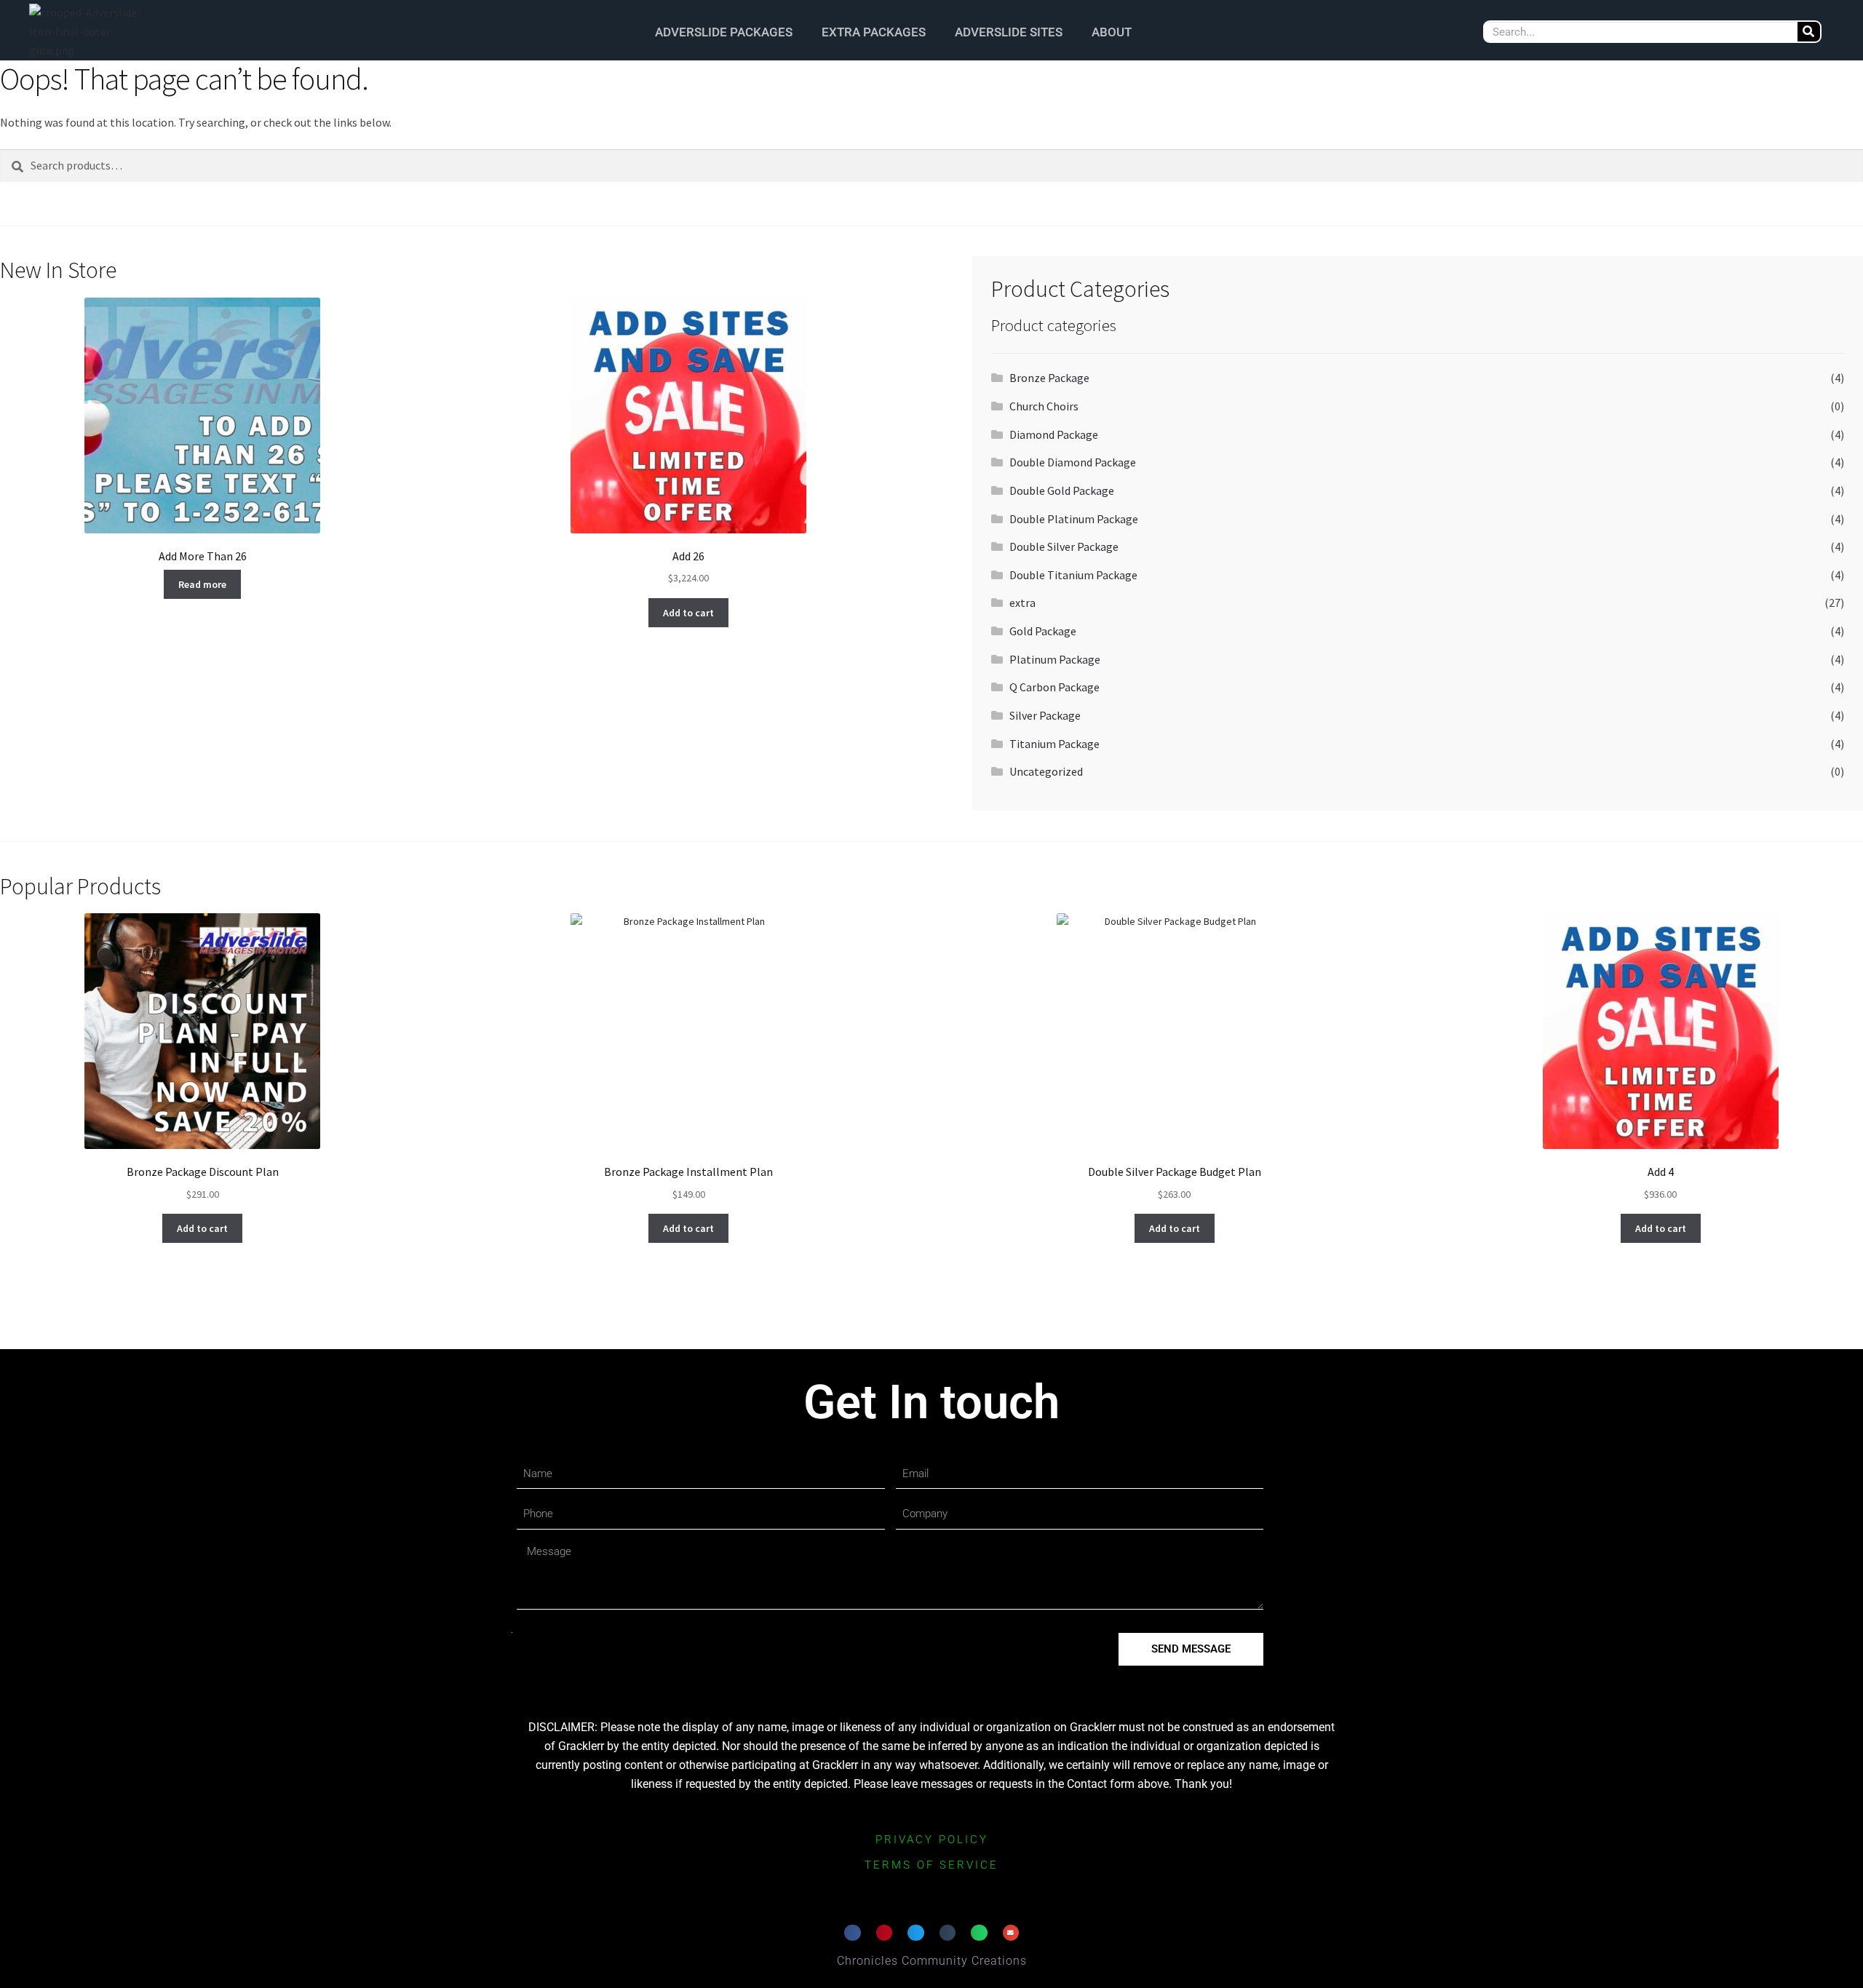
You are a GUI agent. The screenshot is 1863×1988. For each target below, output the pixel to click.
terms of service (931, 1865)
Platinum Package (1055, 659)
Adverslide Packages (724, 32)
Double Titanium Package (1073, 575)
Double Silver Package (1064, 546)
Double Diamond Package (1073, 462)
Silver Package (1045, 715)
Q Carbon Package (1054, 687)
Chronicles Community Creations (932, 1961)
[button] (853, 1933)
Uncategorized (1046, 771)
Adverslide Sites (1009, 32)
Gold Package (1043, 631)
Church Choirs (1044, 406)
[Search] (1809, 32)
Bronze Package (1049, 378)
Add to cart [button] (688, 613)
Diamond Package (1054, 434)
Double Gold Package (1062, 490)
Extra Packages (874, 32)
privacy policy (932, 1840)
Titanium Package (1054, 744)
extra (1022, 603)
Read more (202, 584)
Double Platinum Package (1074, 519)
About (1112, 32)
